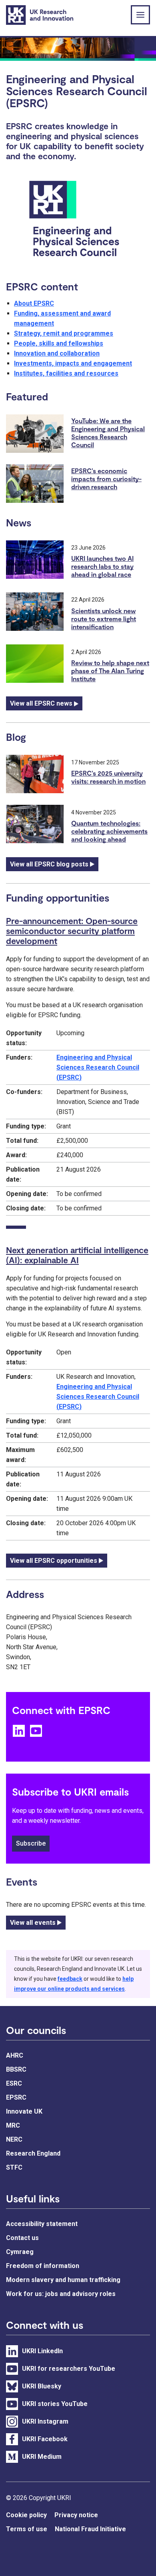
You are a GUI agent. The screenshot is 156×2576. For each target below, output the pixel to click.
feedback (70, 1979)
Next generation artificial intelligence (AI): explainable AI (77, 1255)
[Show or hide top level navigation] (140, 15)
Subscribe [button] (31, 1843)
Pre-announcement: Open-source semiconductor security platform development (72, 931)
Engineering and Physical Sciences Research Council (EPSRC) (98, 1067)
